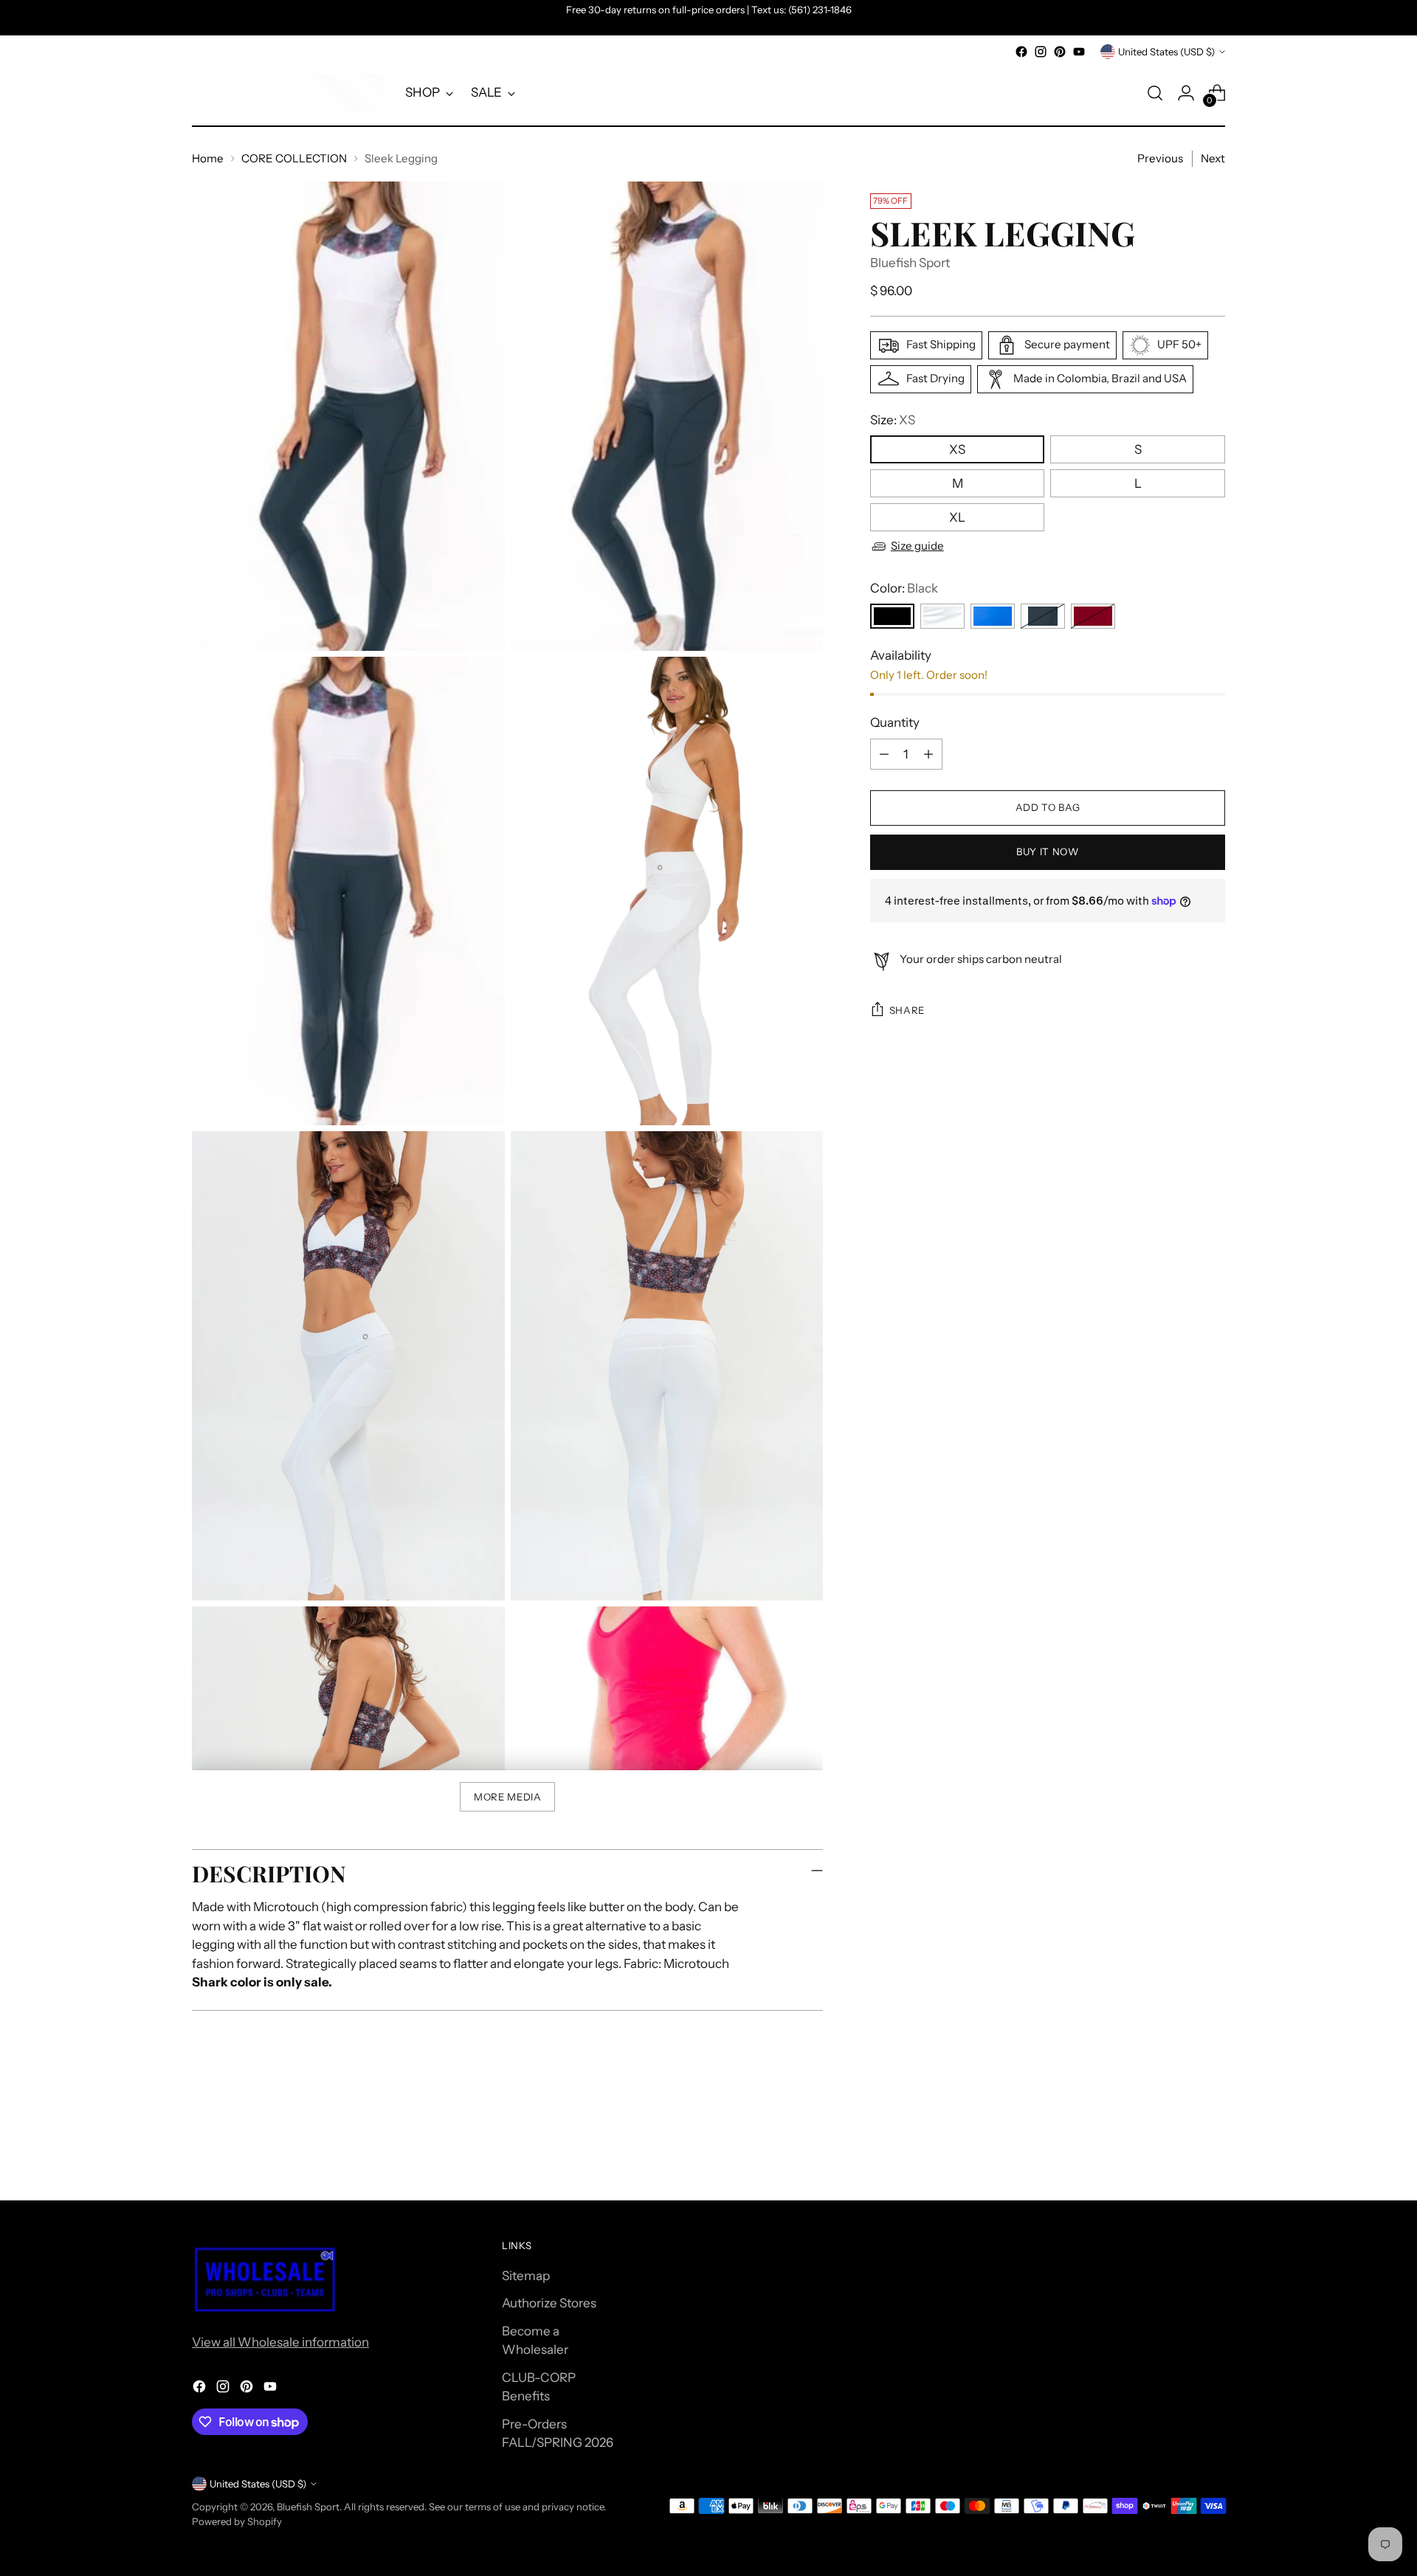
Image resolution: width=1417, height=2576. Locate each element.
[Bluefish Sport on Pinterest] (1060, 52)
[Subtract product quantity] (884, 754)
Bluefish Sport (910, 263)
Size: (893, 420)
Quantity (895, 722)
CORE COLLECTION (294, 158)
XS (957, 449)
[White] (942, 616)
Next (1213, 158)
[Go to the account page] (1186, 93)
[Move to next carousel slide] (1213, 2149)
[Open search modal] (1155, 93)
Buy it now (1048, 852)
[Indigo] (993, 616)
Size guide (917, 546)
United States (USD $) (1166, 52)
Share (907, 1010)
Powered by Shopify (237, 2521)
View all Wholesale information (280, 2342)
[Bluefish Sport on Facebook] (1021, 52)
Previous (1160, 158)
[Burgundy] (1093, 616)
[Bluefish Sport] (288, 93)
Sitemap (526, 2276)
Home (208, 158)
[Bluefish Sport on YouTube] (1079, 52)
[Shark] (1043, 616)
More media (508, 1797)
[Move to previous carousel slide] (1179, 2150)
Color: (904, 588)
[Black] (892, 616)
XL (957, 517)
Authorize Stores (549, 2303)
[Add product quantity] (928, 754)
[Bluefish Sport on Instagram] (1041, 52)
